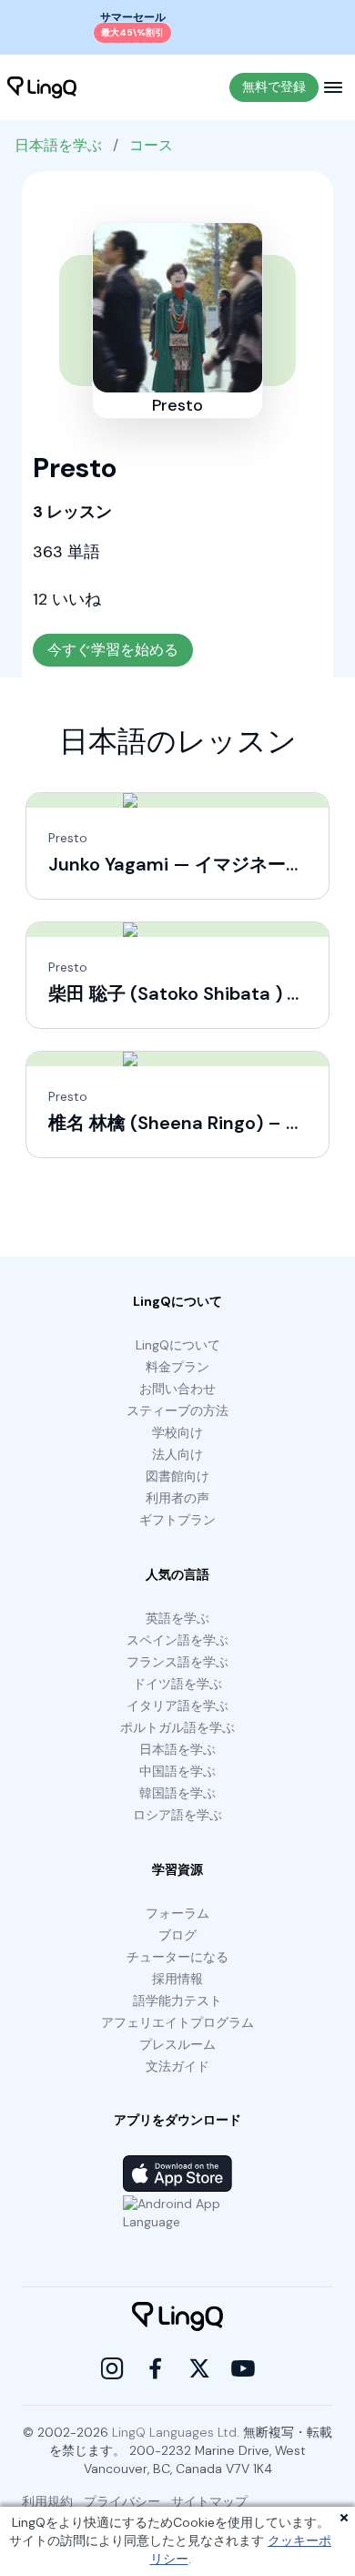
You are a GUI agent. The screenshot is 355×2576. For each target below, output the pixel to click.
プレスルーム (177, 2044)
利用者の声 (177, 1498)
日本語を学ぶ (58, 145)
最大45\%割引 (132, 32)
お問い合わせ (177, 1389)
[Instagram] (112, 2368)
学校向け (177, 1432)
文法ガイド (177, 2066)
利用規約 (47, 2501)
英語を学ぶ (177, 1618)
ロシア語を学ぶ (177, 1815)
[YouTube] (243, 2368)
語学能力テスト (177, 2001)
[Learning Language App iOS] (177, 2174)
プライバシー (122, 2501)
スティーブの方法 (177, 1410)
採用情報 (177, 1979)
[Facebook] (156, 2368)
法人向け (177, 1454)
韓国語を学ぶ (177, 1793)
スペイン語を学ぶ (177, 1640)
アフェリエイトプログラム (177, 2022)
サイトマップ (209, 2501)
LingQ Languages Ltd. (176, 2432)
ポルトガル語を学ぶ (177, 1727)
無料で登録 (274, 87)
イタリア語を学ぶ (177, 1705)
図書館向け (177, 1476)
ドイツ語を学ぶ (177, 1684)
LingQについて (178, 1345)
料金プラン (177, 1367)
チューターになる (177, 1957)
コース (151, 145)
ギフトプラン (177, 1520)
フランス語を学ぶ (177, 1662)
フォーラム (177, 1913)
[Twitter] (199, 2368)
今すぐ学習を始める (113, 650)
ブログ (177, 1935)
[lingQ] (42, 87)
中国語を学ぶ (177, 1771)
